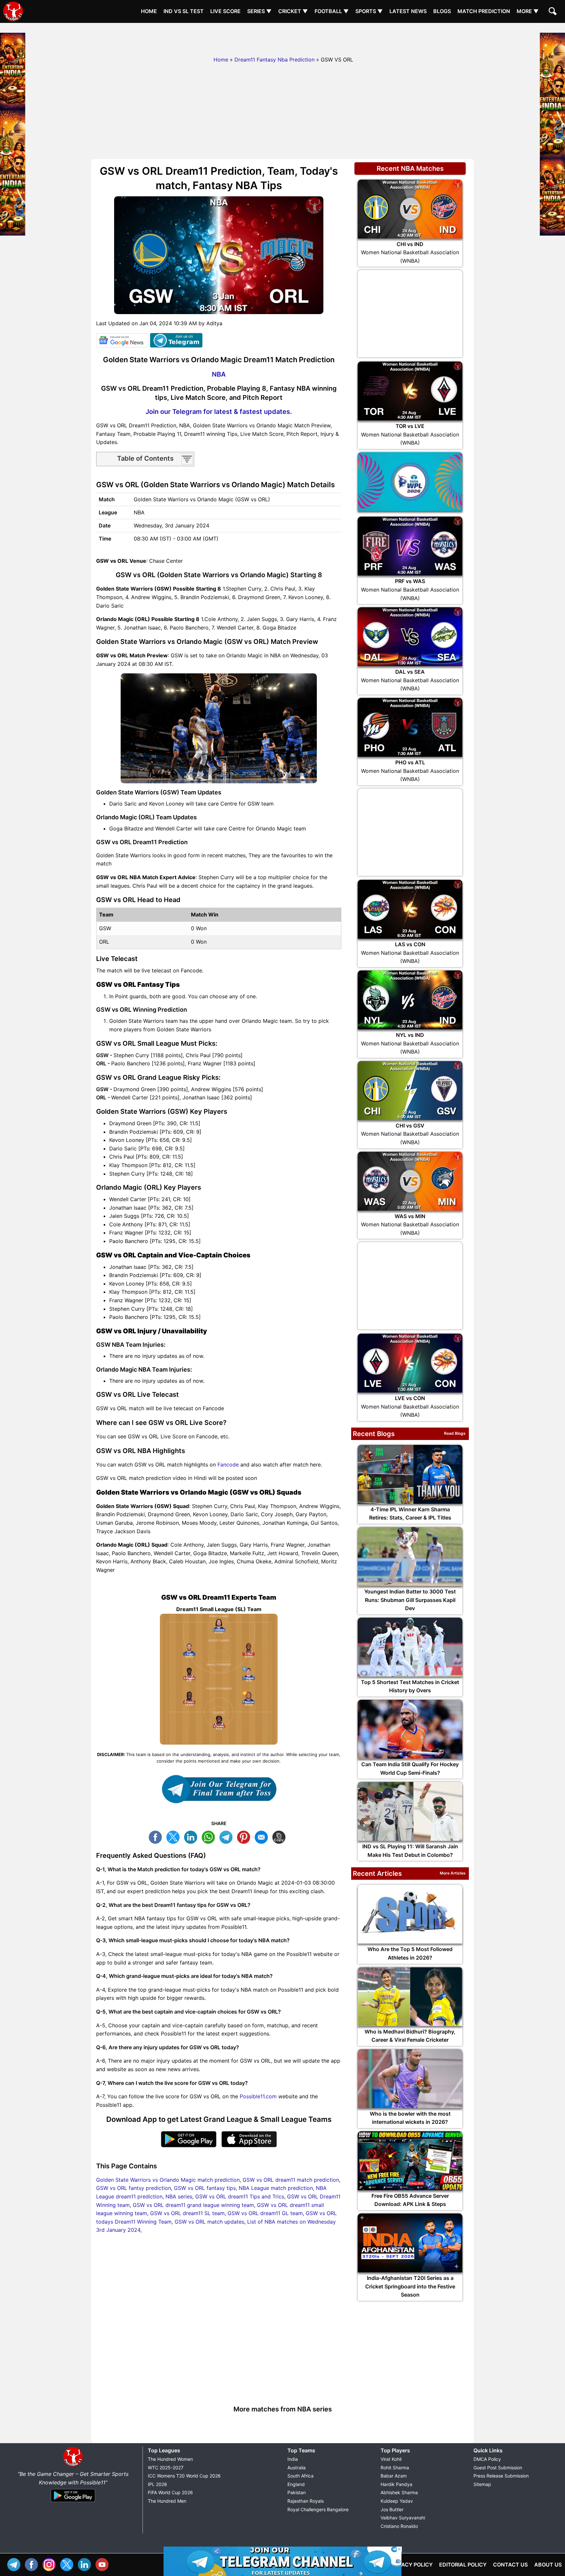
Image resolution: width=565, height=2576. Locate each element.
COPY (281, 1836)
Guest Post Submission (498, 2468)
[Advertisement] (282, 38)
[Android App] (73, 2502)
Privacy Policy (411, 2565)
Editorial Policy (463, 2565)
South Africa (300, 2476)
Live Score (225, 11)
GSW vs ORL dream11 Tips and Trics (240, 2196)
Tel (15, 2564)
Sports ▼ (369, 11)
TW (175, 1836)
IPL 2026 (157, 2484)
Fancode (228, 1465)
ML (263, 1836)
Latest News (408, 11)
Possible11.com (258, 2096)
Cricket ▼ (293, 11)
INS (51, 2564)
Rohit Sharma (395, 2468)
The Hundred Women (170, 2459)
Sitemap (482, 2484)
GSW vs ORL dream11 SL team (187, 2213)
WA (210, 1836)
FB (157, 1836)
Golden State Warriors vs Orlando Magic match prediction (168, 2180)
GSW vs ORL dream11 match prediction (291, 2180)
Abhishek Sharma (399, 2492)
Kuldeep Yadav (397, 2501)
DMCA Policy (487, 2459)
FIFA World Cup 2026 (170, 2492)
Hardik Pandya (396, 2484)
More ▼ (528, 11)
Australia (297, 2468)
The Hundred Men (167, 2501)
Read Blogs (455, 1433)
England (296, 2484)
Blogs (442, 11)
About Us (548, 2565)
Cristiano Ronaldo (399, 2526)
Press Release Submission (501, 2476)
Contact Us (510, 2565)
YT (104, 2564)
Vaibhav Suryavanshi (403, 2518)
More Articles (453, 1873)
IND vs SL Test (184, 11)
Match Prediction (484, 11)
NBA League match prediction (276, 2188)
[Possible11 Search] (554, 12)
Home (149, 11)
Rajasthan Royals (306, 2501)
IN (86, 2564)
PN (245, 1836)
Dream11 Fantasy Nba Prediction (274, 60)
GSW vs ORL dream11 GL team (265, 2213)
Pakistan (297, 2492)
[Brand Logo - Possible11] (73, 2465)
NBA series (179, 2196)
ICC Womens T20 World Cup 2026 (184, 2476)
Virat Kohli (391, 2459)
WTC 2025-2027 (166, 2468)
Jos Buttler (392, 2509)
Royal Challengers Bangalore (318, 2509)
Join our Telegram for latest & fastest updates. (219, 412)
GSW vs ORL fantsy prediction (134, 2188)
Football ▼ (332, 11)
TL (228, 1836)
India (293, 2459)
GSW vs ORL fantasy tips (205, 2188)
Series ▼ (259, 11)
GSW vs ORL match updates (209, 2222)
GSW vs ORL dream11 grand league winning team (193, 2205)
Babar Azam (394, 2476)
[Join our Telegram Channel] (219, 1789)
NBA (219, 374)
